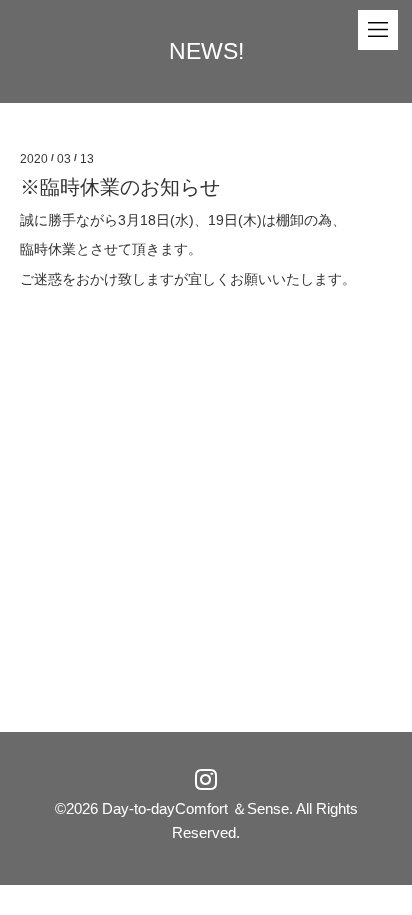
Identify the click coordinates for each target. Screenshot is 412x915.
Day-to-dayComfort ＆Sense (195, 808)
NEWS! (206, 51)
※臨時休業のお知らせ (120, 187)
